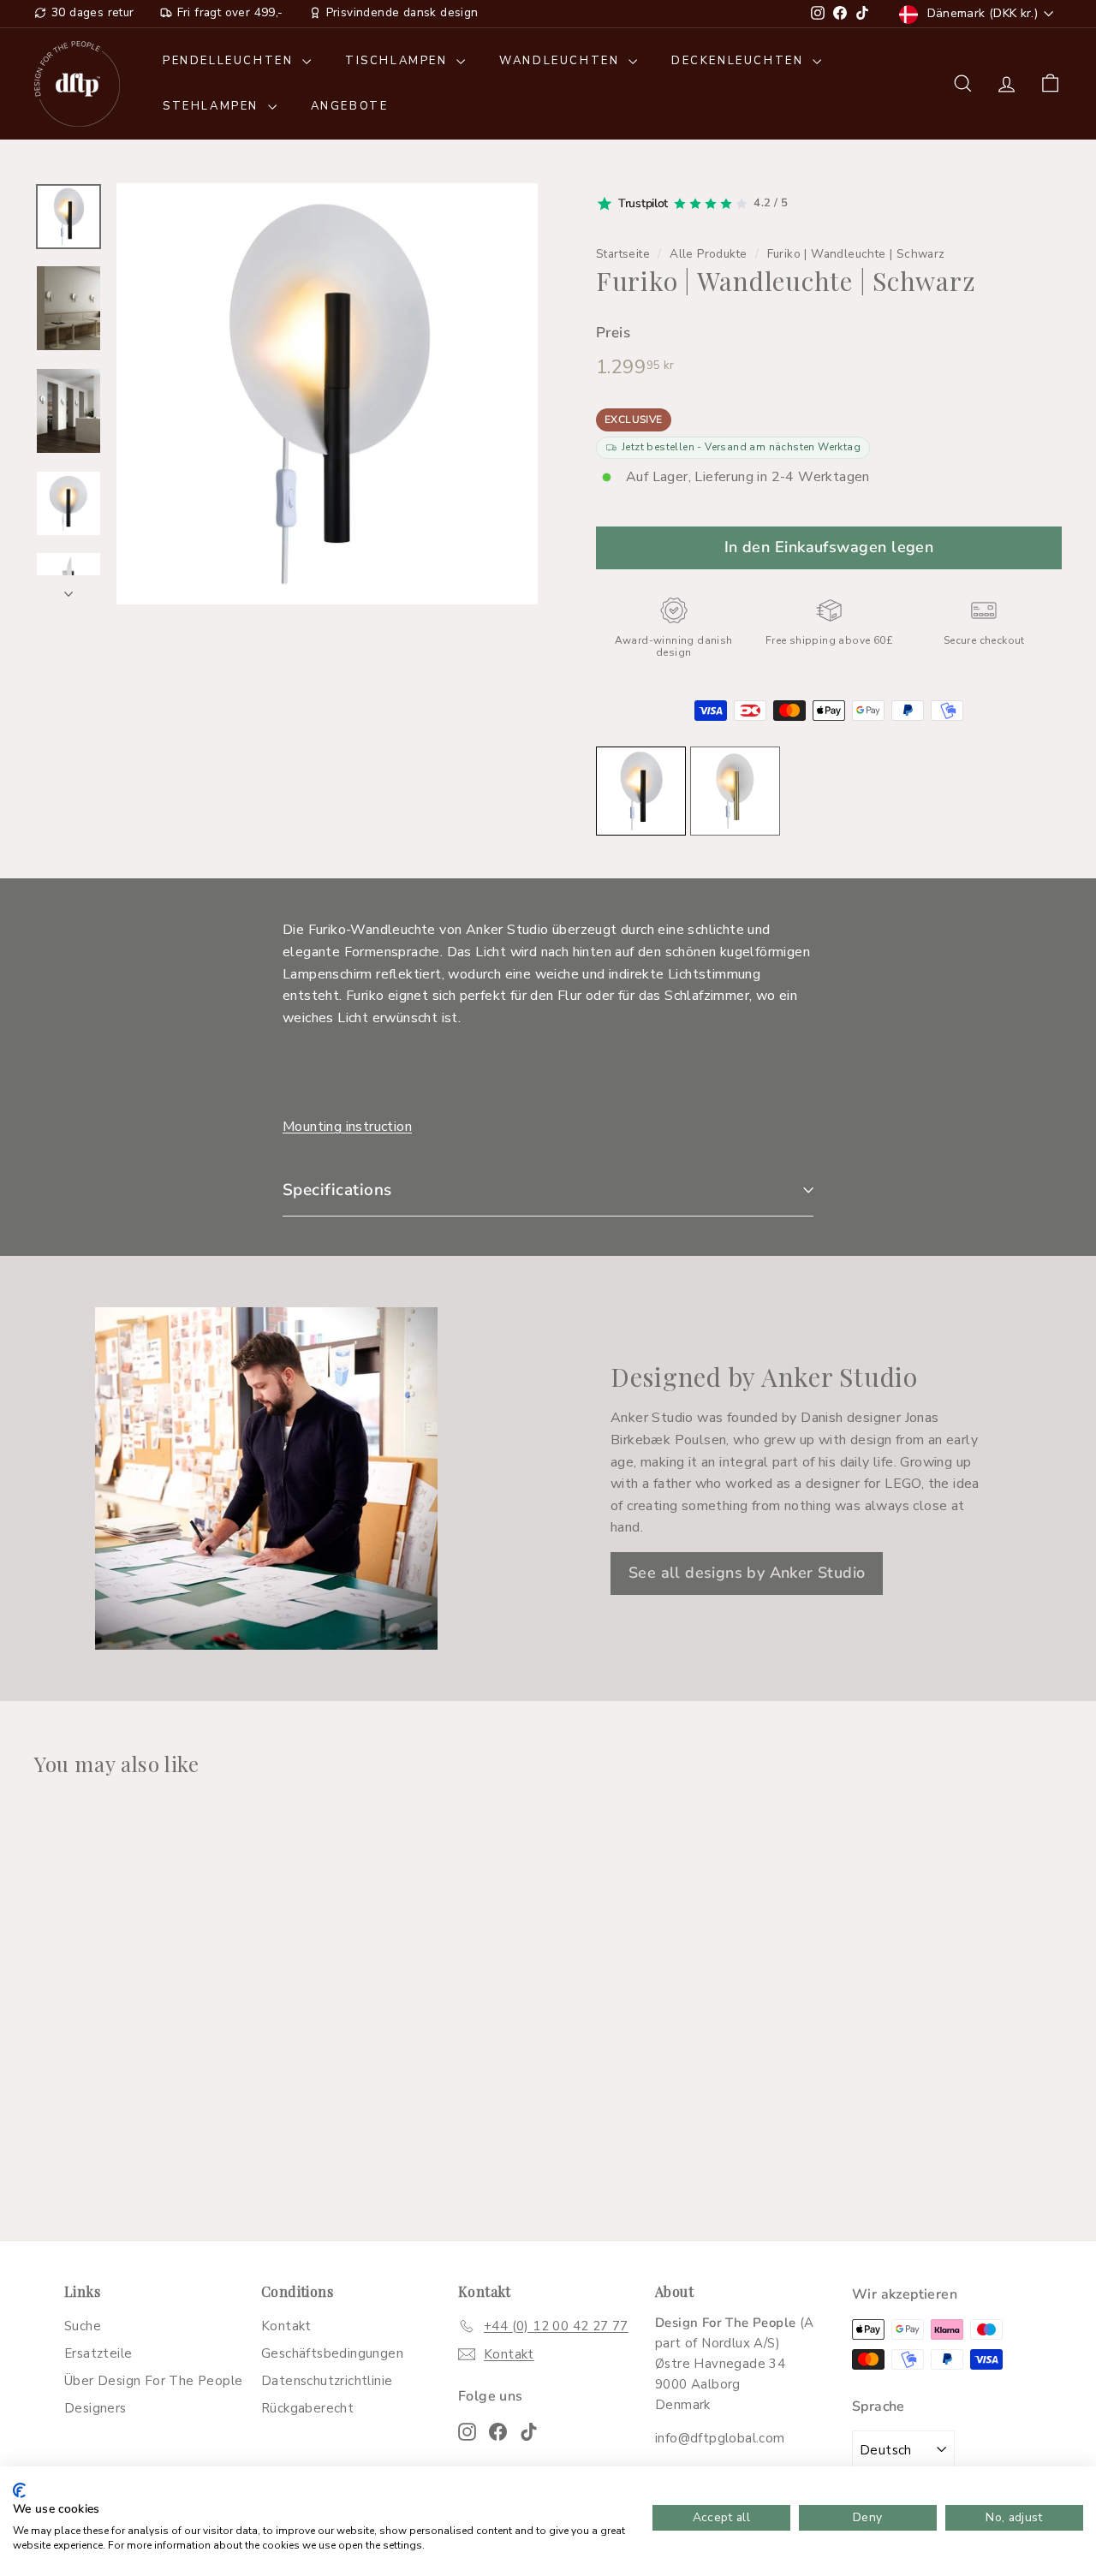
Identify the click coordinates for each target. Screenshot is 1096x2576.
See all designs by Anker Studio (747, 1573)
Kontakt (286, 2326)
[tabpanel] (548, 974)
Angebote (350, 106)
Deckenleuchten (740, 61)
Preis (613, 333)
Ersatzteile (98, 2353)
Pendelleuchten (230, 61)
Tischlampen (399, 61)
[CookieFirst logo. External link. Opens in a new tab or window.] (19, 2490)
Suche (83, 2326)
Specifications (337, 1190)
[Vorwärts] (68, 590)
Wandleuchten (562, 61)
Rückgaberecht (307, 2408)
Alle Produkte (708, 254)
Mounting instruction (347, 1127)
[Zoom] (327, 394)
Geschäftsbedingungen (332, 2353)
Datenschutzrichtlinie (327, 2381)
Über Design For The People (153, 2381)
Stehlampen (213, 106)
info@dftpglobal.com (720, 2438)
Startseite (623, 254)
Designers (95, 2408)
